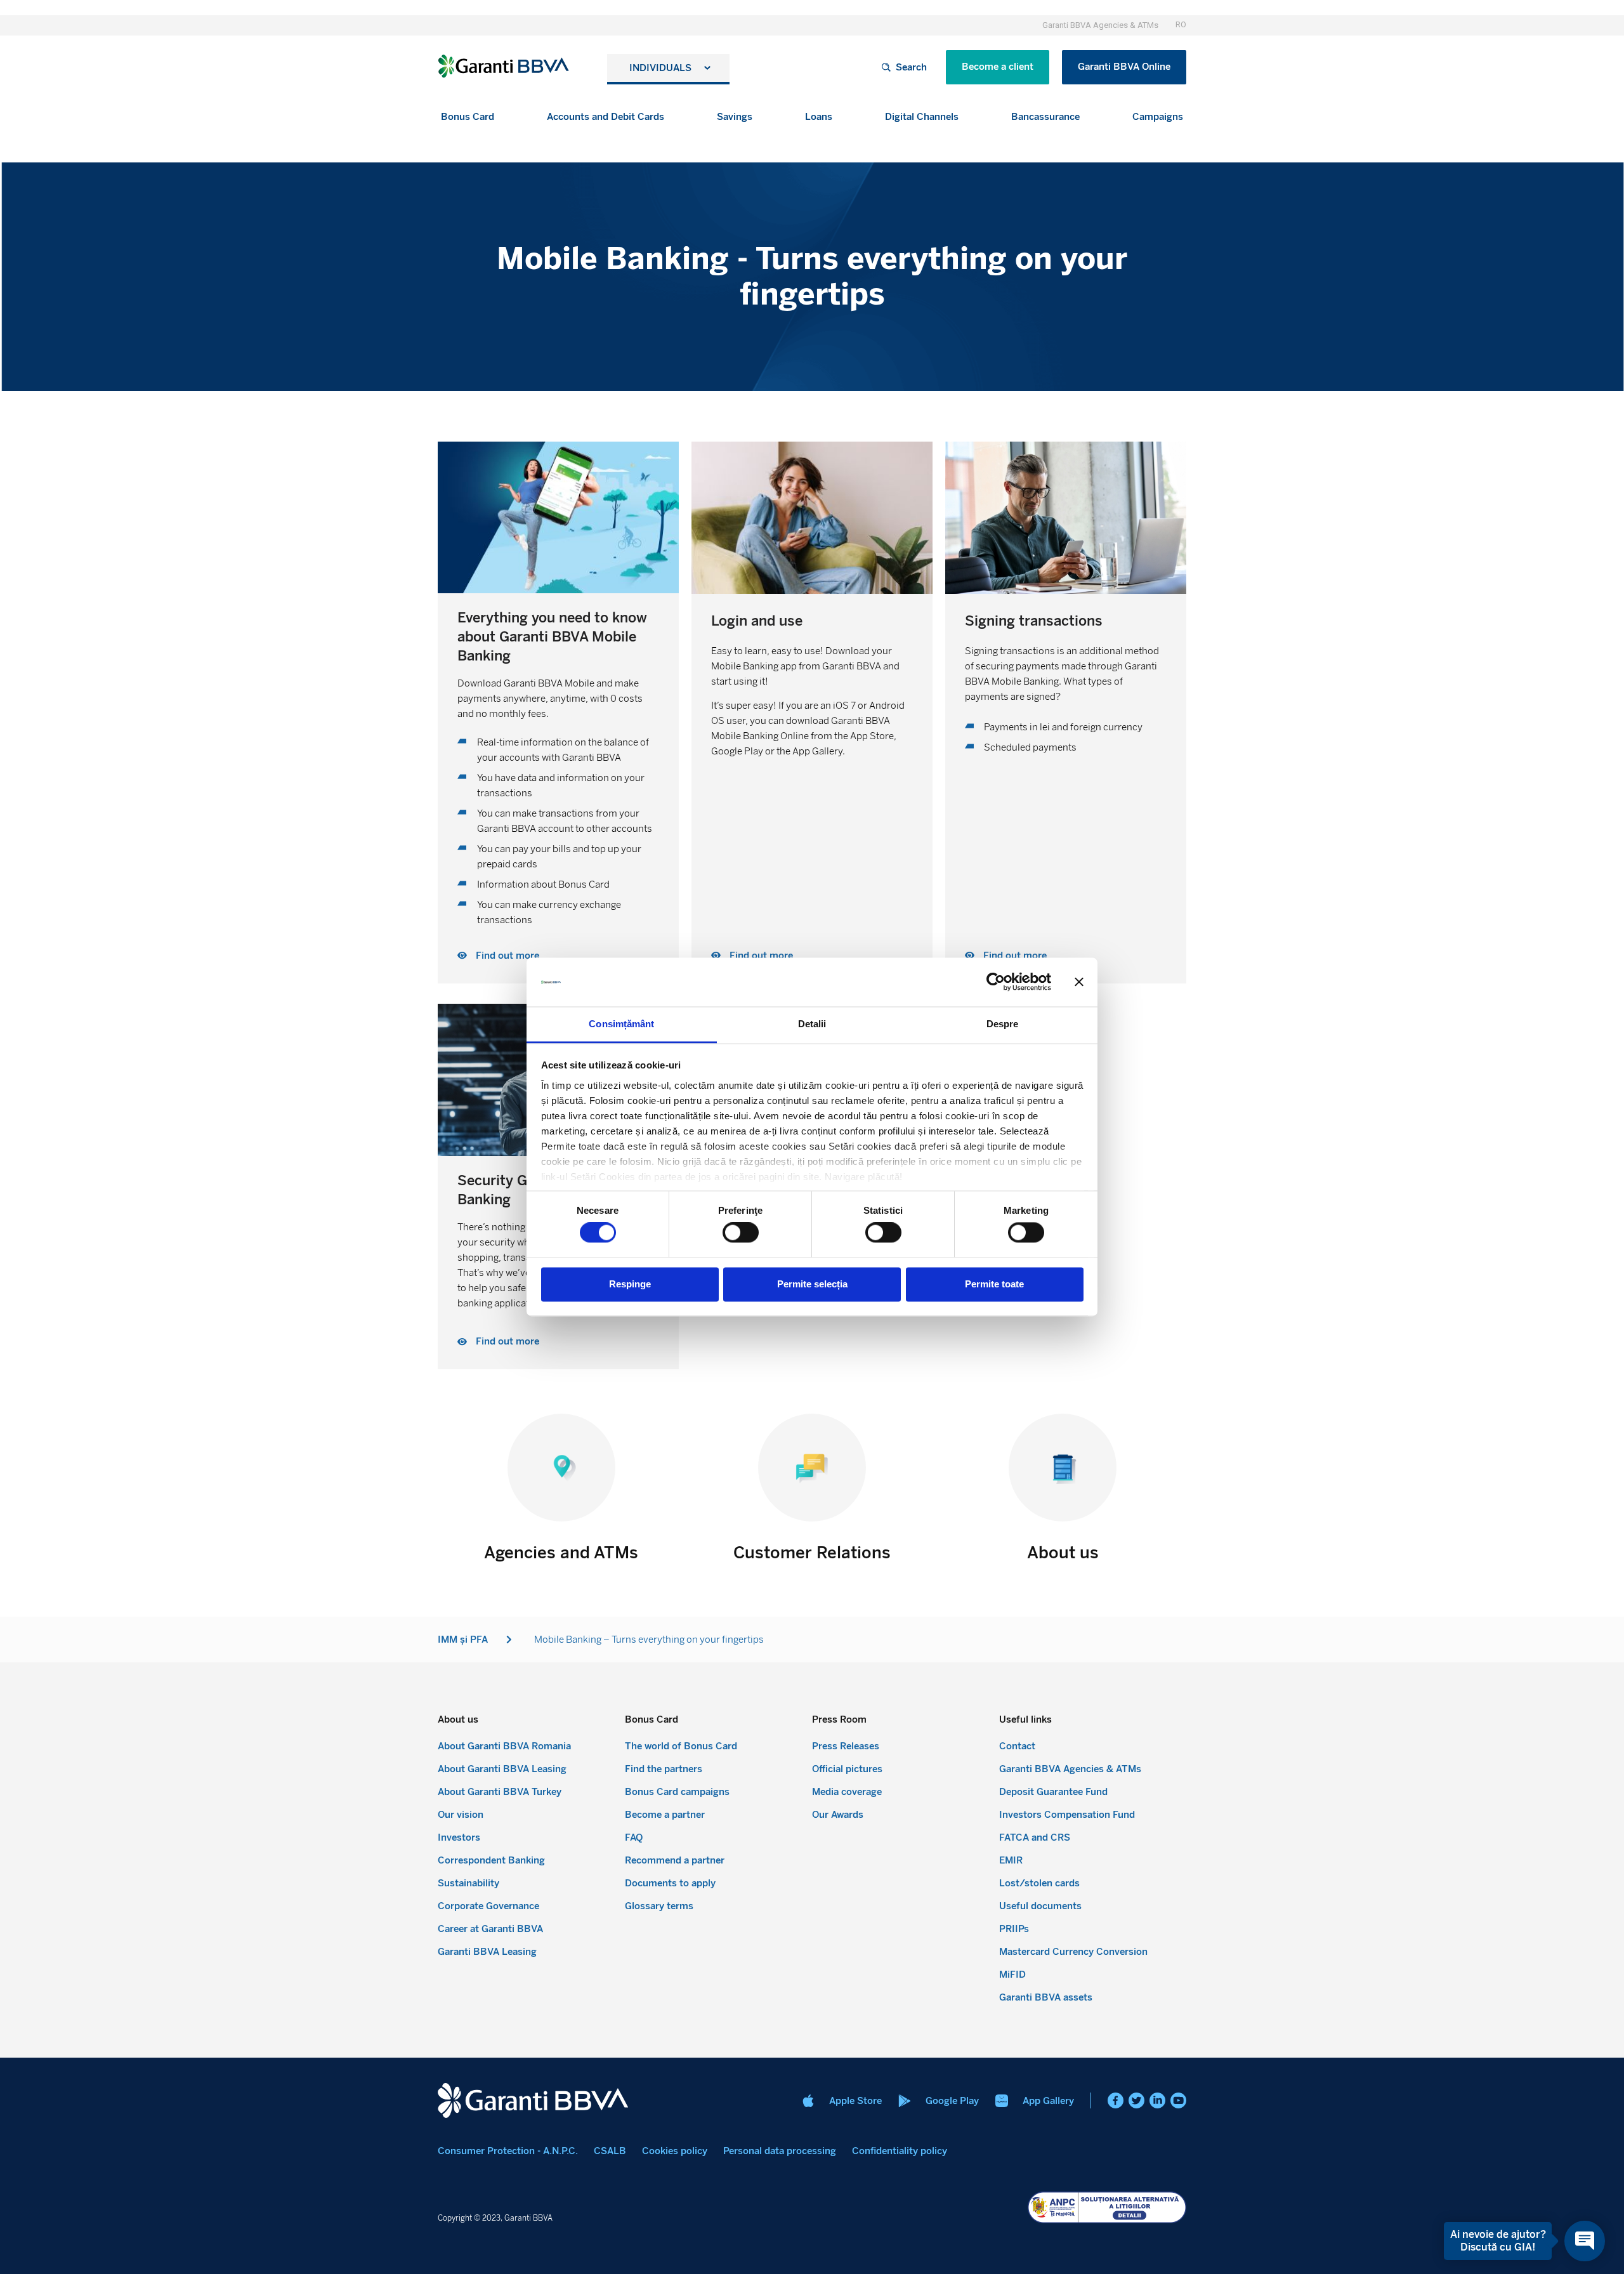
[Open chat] (1585, 2241)
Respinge (630, 1284)
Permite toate (994, 1284)
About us (1063, 1553)
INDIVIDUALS (660, 68)
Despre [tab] (1003, 1024)
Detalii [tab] (812, 1024)
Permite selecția (812, 1284)
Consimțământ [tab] (621, 1024)
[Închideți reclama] (1079, 982)
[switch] (741, 1233)
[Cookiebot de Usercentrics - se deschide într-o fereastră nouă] (996, 982)
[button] (468, 117)
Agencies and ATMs (561, 1553)
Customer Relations (812, 1553)
